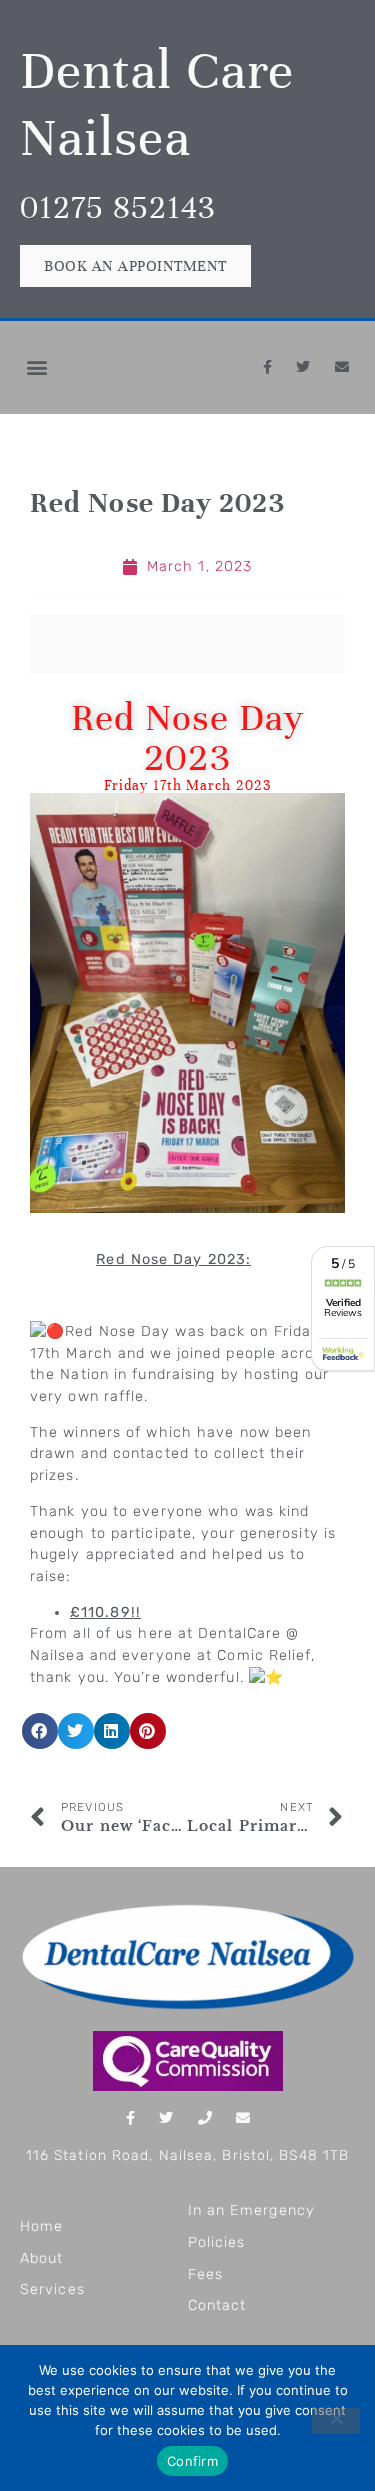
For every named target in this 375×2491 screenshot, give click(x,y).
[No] (336, 2421)
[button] (37, 367)
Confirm (192, 2461)
